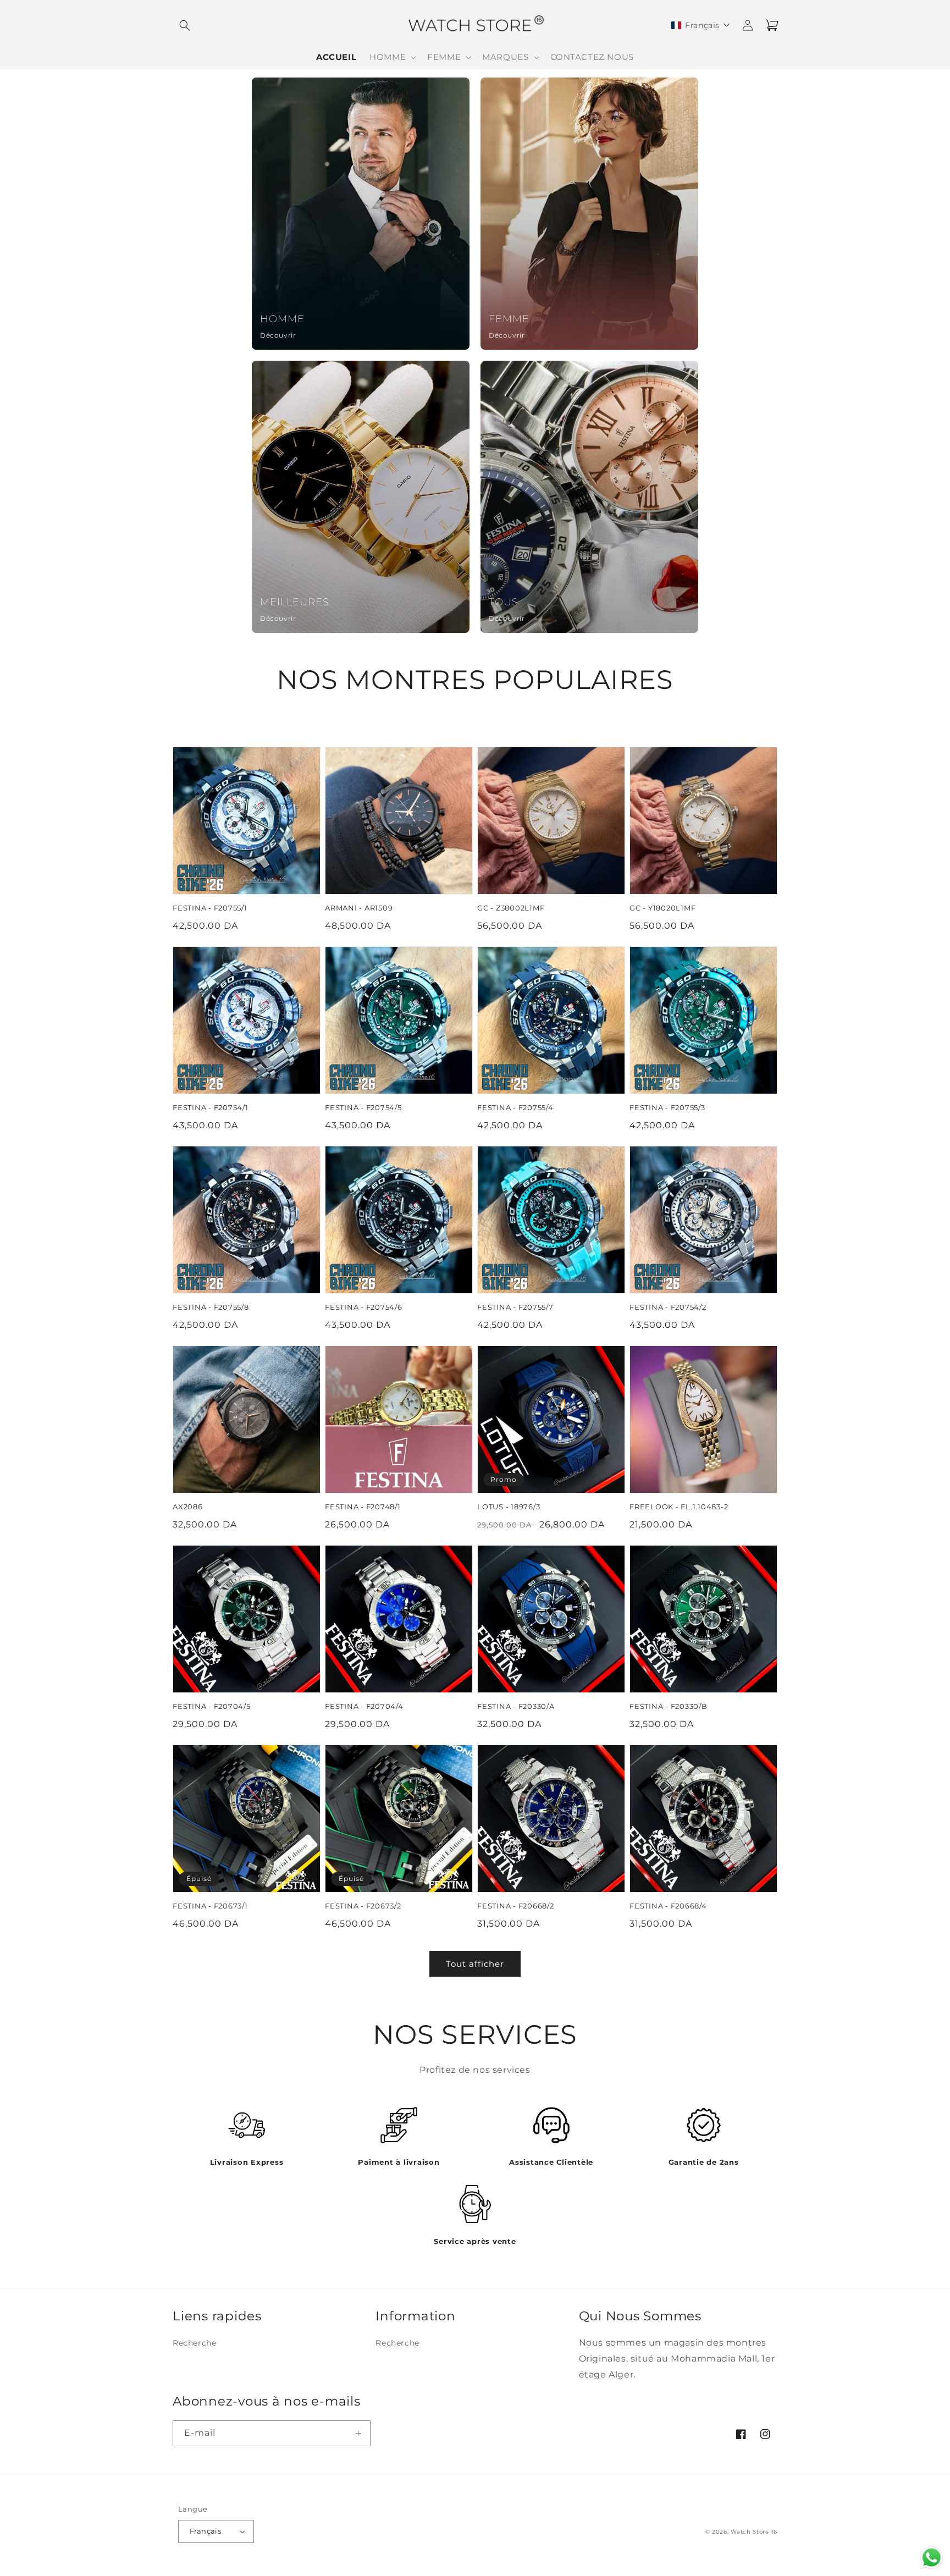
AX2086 (188, 1507)
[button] (185, 25)
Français (205, 2531)
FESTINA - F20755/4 (515, 1108)
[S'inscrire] (358, 2433)
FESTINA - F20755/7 (515, 1307)
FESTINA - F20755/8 (211, 1307)
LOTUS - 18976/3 (509, 1507)
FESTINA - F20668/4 (668, 1906)
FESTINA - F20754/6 (364, 1307)
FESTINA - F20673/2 (363, 1906)
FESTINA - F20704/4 (364, 1706)
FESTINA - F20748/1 (363, 1507)
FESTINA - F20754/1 (211, 1108)
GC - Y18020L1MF (662, 908)
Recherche (194, 2343)
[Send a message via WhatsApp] (932, 2558)
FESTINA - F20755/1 (210, 908)
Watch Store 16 (754, 2532)
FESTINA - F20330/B (669, 1706)
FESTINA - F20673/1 (210, 1906)
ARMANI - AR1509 (359, 908)
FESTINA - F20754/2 (668, 1307)
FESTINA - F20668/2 (516, 1906)
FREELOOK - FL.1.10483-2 (679, 1507)
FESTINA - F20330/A (516, 1706)
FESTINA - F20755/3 (667, 1108)
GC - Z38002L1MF (511, 908)
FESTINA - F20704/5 (212, 1706)
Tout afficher (475, 1964)
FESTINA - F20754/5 (363, 1108)
